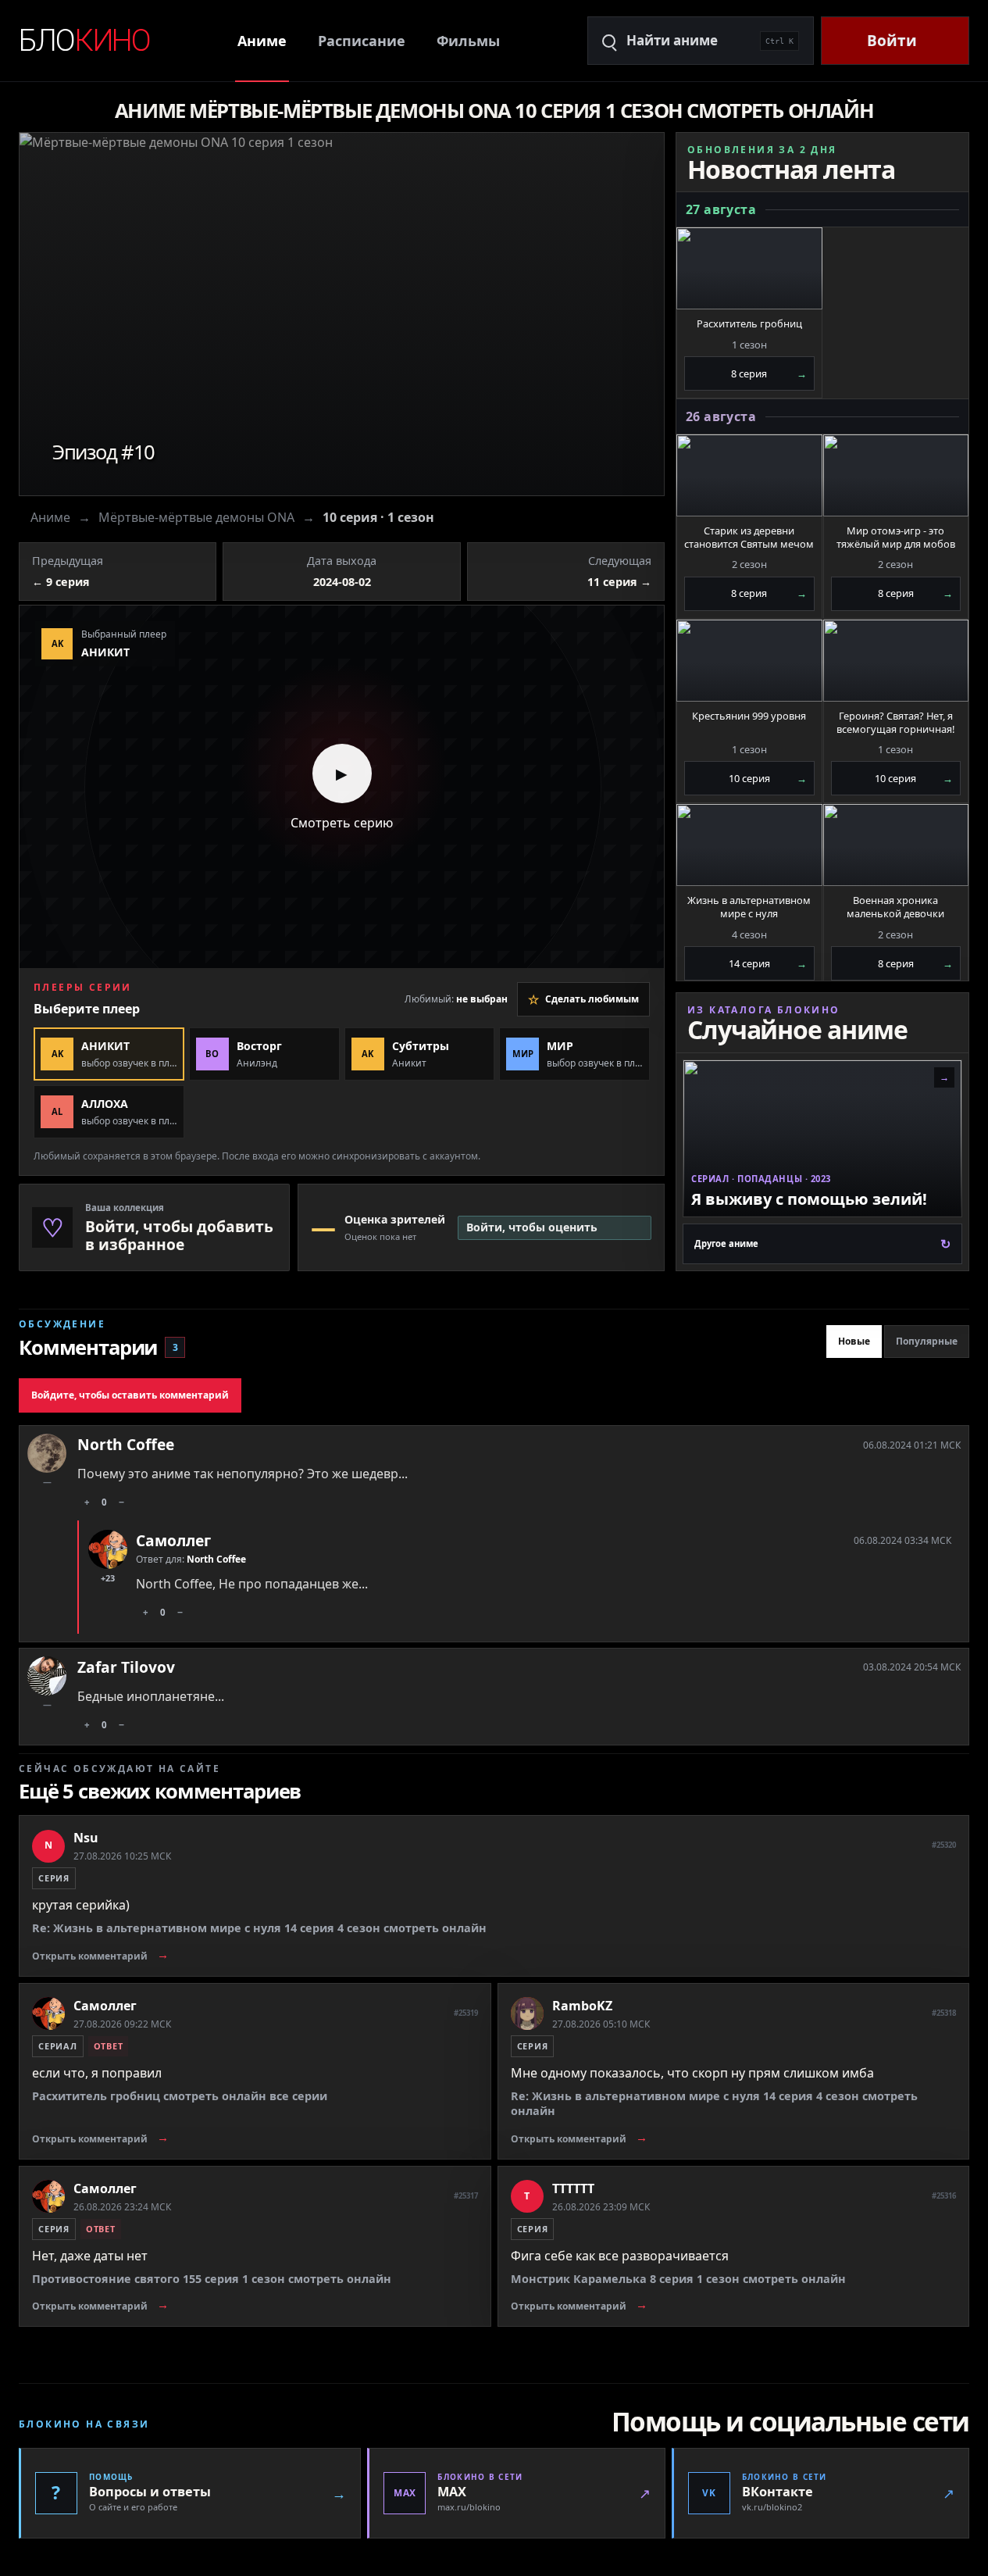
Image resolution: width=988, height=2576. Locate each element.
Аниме (262, 41)
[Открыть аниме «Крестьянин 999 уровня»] (749, 661)
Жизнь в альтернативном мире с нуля (749, 907)
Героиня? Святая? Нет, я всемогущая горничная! (895, 723)
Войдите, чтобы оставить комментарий (130, 1395)
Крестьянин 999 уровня (749, 716)
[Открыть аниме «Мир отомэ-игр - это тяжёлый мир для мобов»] (896, 475)
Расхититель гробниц (749, 324)
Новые (854, 1341)
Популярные (927, 1341)
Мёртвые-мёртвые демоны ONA (196, 517)
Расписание (362, 41)
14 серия (768, 963)
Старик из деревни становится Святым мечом (749, 538)
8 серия (769, 373)
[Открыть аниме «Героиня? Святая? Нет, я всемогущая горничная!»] (896, 661)
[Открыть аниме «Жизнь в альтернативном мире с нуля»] (749, 845)
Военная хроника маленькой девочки (895, 907)
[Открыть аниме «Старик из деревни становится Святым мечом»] (749, 475)
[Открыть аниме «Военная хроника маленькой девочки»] (896, 845)
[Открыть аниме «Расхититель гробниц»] (749, 268)
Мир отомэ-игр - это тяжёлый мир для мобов (896, 538)
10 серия (768, 778)
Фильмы (468, 41)
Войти (892, 41)
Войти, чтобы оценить (532, 1227)
